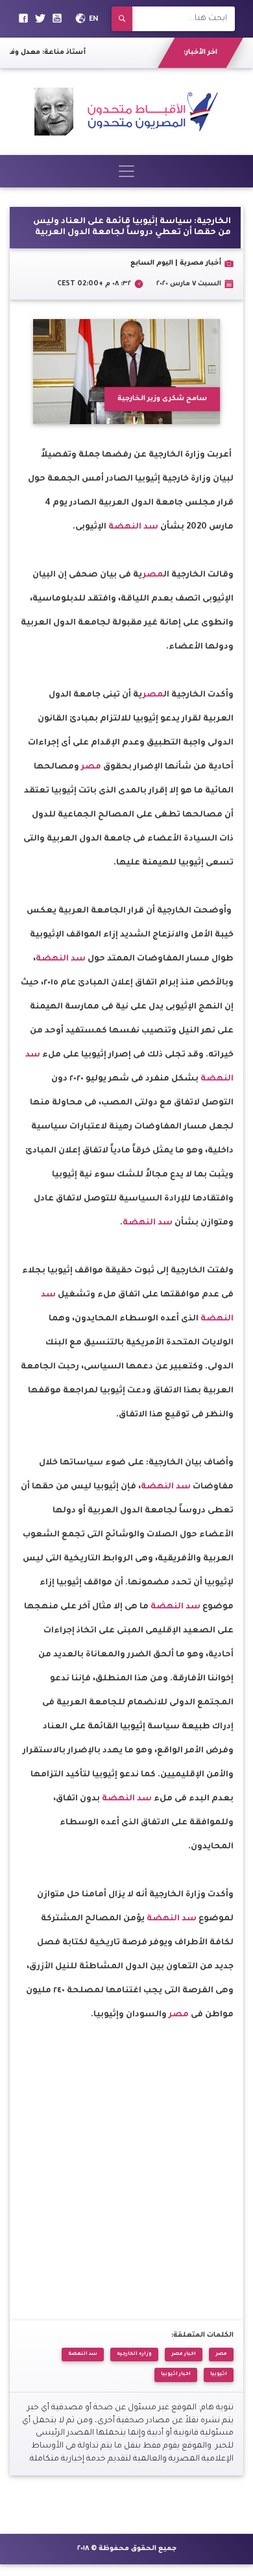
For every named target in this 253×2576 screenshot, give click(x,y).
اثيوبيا (219, 2374)
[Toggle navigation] (126, 171)
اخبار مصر (184, 2354)
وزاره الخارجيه (134, 2354)
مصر (153, 575)
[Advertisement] (126, 2154)
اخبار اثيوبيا (176, 2374)
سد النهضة (133, 527)
